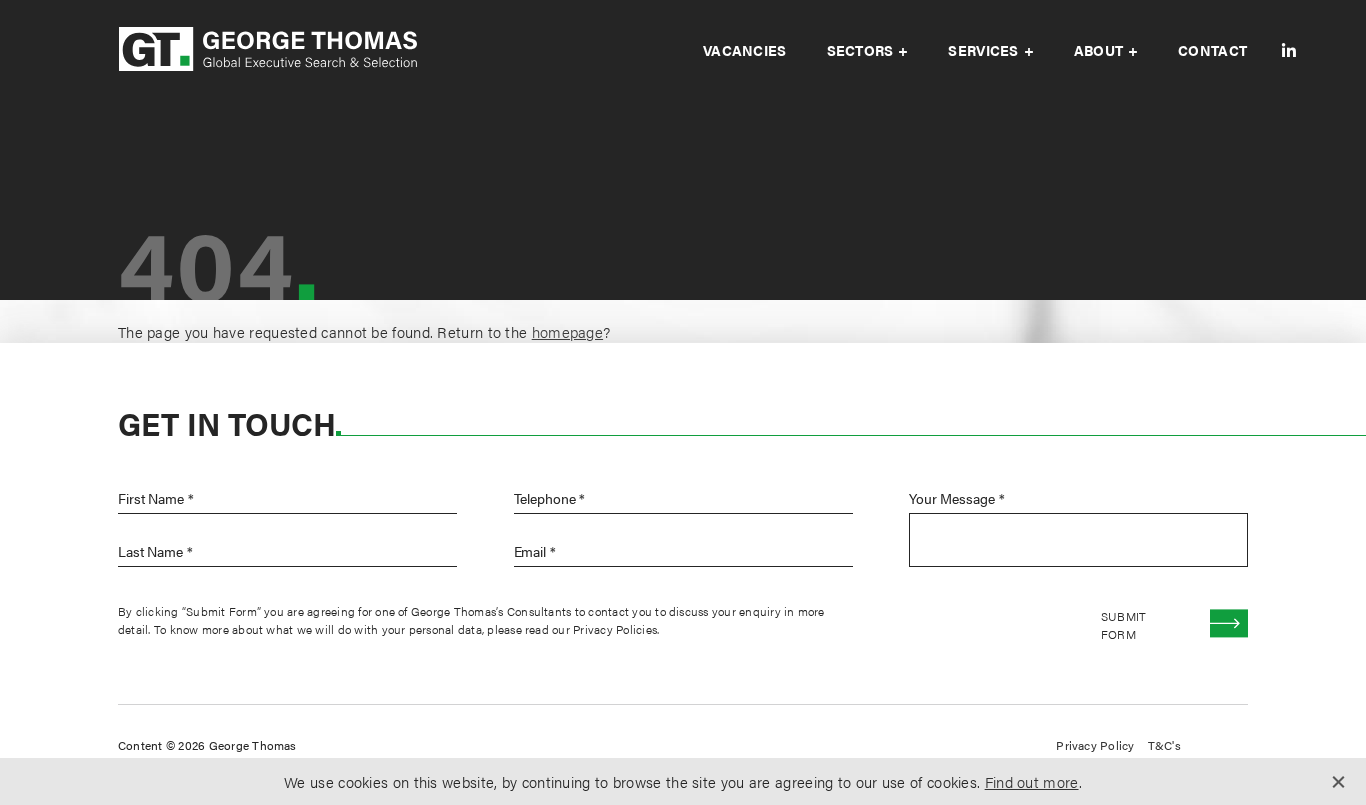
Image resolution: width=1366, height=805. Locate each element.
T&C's (1164, 745)
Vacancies (745, 50)
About (1098, 50)
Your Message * (956, 498)
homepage (567, 331)
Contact (1212, 50)
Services (983, 50)
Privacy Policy (1095, 745)
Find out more (1032, 781)
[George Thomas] (268, 50)
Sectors (860, 50)
